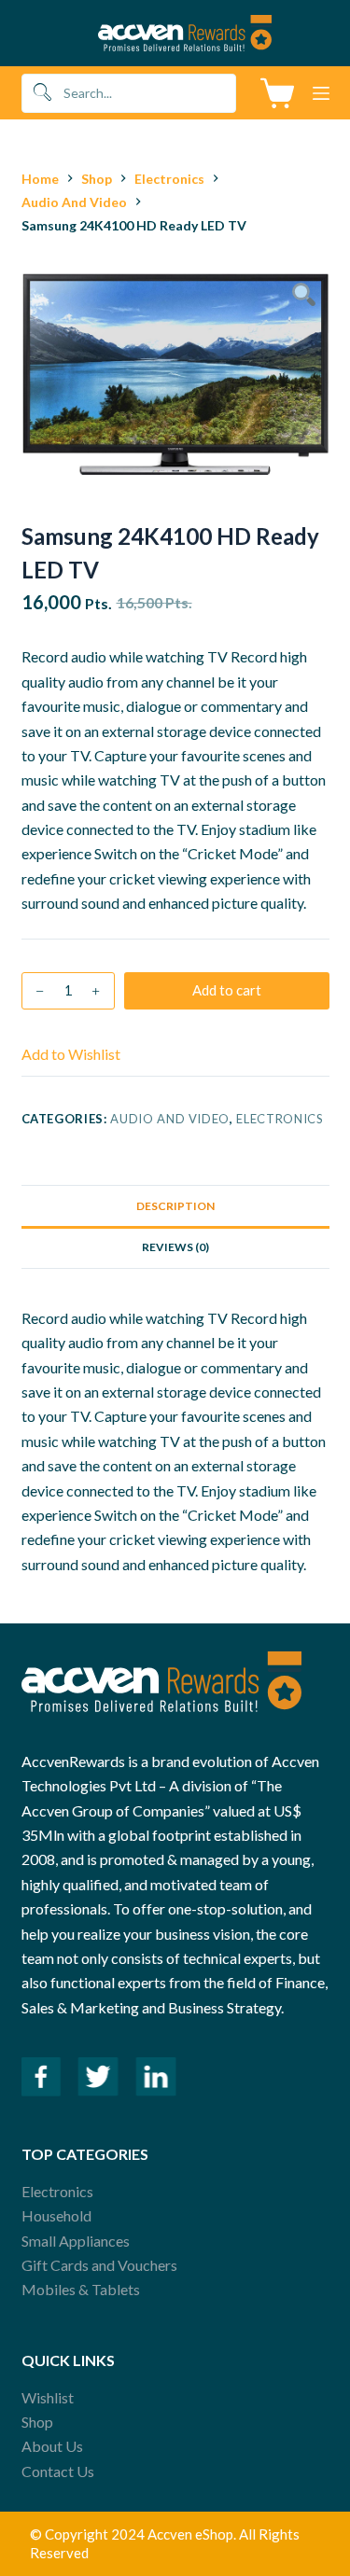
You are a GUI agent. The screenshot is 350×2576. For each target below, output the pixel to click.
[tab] (175, 1205)
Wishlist (48, 2397)
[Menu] (321, 93)
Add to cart (227, 990)
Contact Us (58, 2471)
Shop (37, 2422)
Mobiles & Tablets (81, 2289)
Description (175, 1206)
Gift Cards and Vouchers (99, 2265)
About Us (52, 2446)
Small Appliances (76, 2241)
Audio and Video (170, 1119)
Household (56, 2215)
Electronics (280, 1119)
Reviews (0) (175, 1247)
